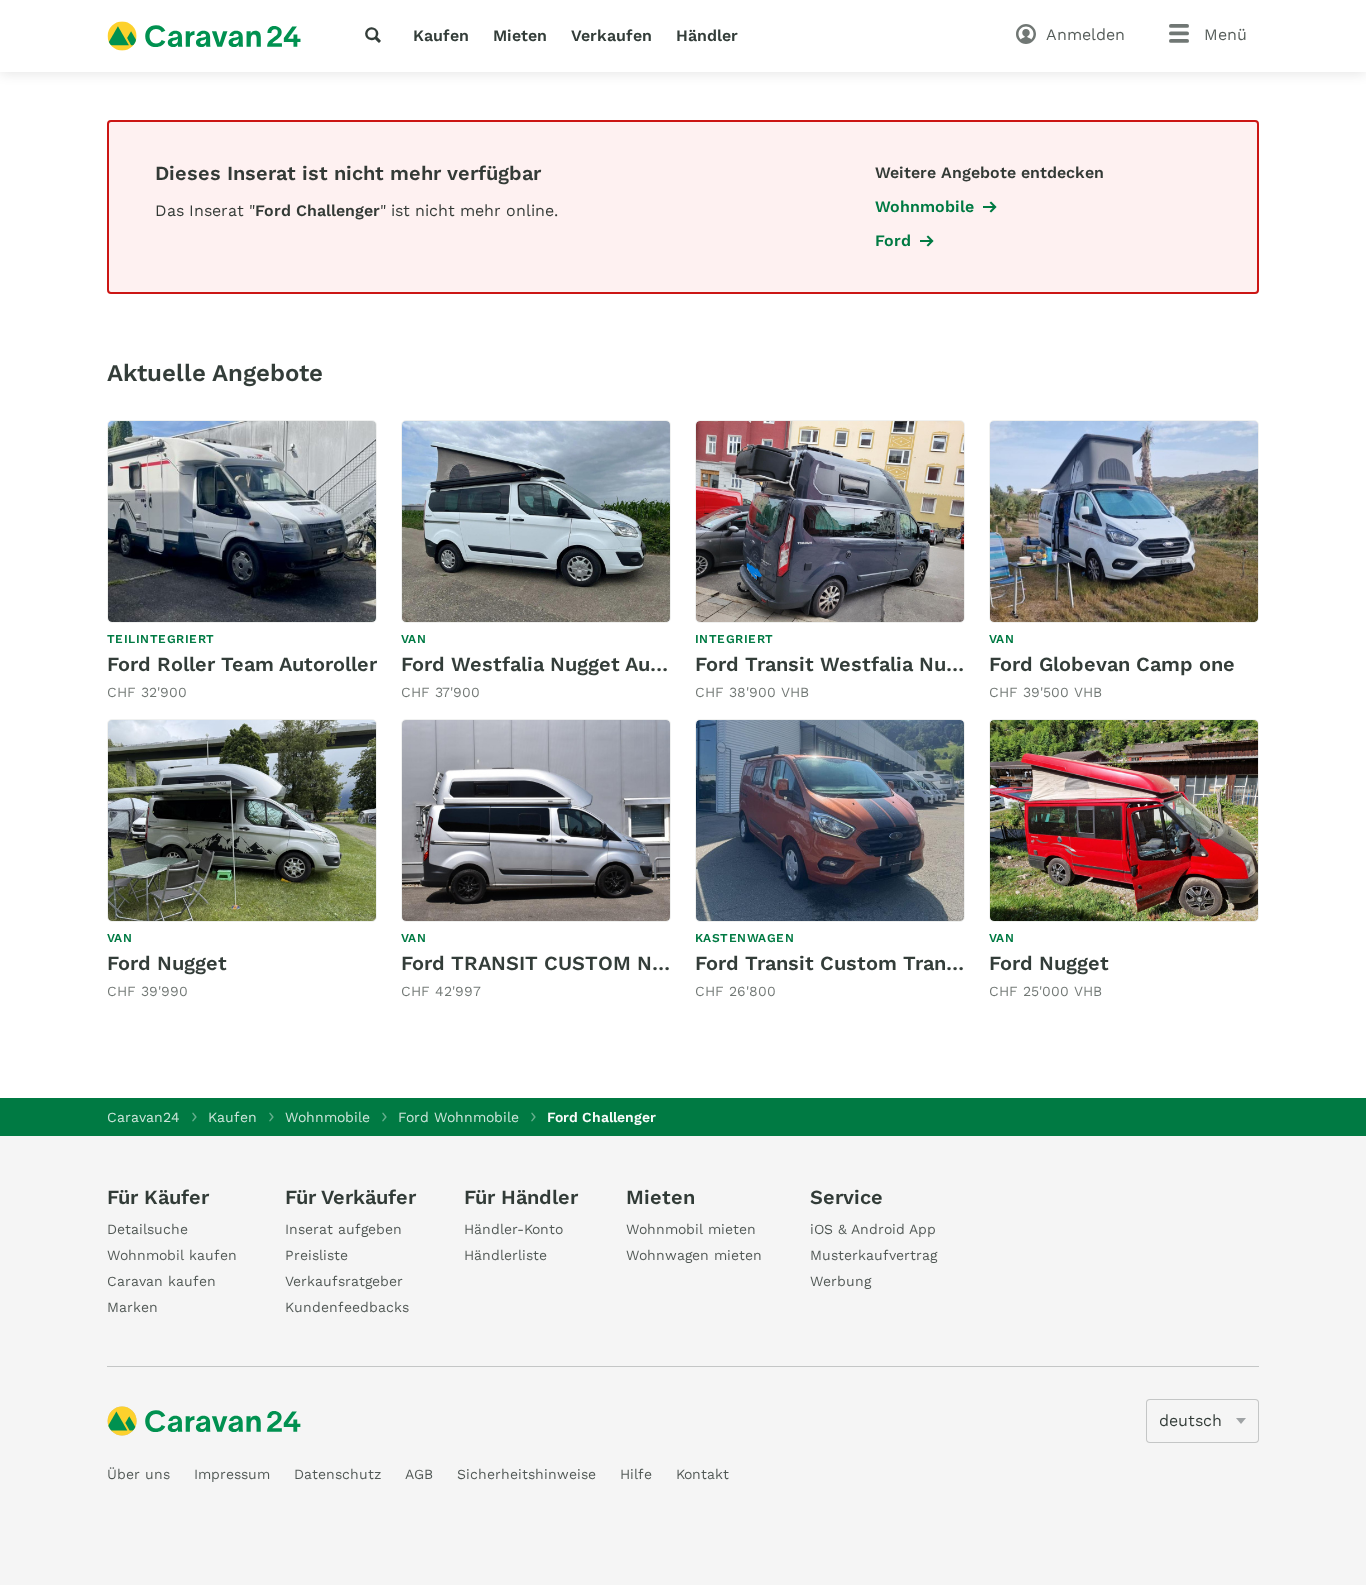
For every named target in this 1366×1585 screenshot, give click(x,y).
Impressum (232, 1474)
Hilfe (636, 1474)
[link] (242, 561)
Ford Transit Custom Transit (833, 963)
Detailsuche (147, 1229)
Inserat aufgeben (343, 1229)
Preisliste (316, 1255)
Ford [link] (893, 240)
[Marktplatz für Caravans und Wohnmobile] (204, 36)
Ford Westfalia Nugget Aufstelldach (575, 664)
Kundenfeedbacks (347, 1307)
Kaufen (441, 35)
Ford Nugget (167, 963)
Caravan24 (143, 1117)
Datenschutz (337, 1474)
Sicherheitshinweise (526, 1474)
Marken (132, 1307)
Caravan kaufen (161, 1281)
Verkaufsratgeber (344, 1281)
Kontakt (702, 1474)
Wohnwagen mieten (694, 1255)
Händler (707, 35)
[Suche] (377, 35)
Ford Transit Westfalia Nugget (842, 664)
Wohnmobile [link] (924, 206)
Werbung (840, 1281)
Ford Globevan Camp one (1112, 664)
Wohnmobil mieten (691, 1229)
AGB (419, 1474)
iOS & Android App (873, 1229)
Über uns (138, 1474)
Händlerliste (505, 1255)
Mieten (520, 35)
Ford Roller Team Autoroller (242, 664)
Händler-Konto (513, 1229)
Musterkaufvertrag (873, 1255)
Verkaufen (611, 35)
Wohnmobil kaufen (172, 1255)
